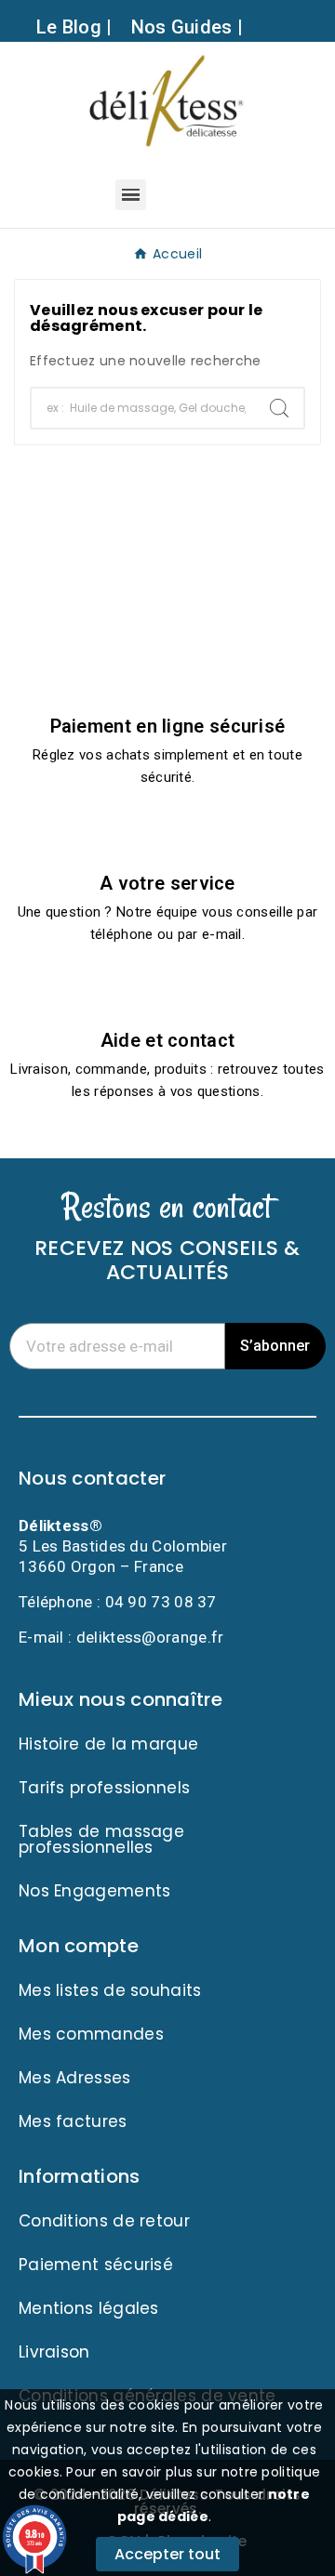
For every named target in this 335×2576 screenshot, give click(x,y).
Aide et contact (168, 1040)
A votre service (167, 883)
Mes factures (73, 2121)
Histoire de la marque (108, 1744)
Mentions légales (89, 2308)
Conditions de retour (104, 2221)
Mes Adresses (75, 2078)
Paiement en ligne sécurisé (168, 726)
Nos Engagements (95, 1891)
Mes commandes (91, 2034)
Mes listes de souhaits (110, 1990)
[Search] (279, 408)
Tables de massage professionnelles (101, 1839)
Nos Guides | (188, 27)
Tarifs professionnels (104, 1788)
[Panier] (211, 194)
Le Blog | (74, 27)
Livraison (54, 2352)
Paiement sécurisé (96, 2265)
